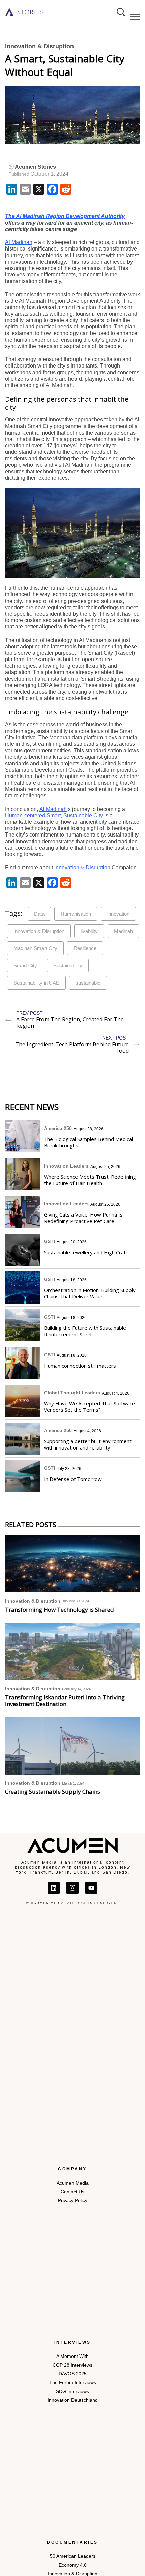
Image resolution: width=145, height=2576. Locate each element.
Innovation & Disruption (39, 46)
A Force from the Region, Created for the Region (70, 1022)
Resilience (85, 948)
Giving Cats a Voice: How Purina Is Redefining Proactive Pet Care (83, 1218)
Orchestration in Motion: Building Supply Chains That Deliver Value (90, 1293)
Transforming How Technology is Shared (60, 1610)
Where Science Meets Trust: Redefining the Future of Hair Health (90, 1180)
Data (39, 914)
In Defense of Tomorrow (73, 1479)
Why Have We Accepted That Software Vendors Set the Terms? (89, 1407)
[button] (135, 18)
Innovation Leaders (66, 1166)
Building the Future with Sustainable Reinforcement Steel (85, 1331)
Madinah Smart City (35, 948)
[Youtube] (91, 1888)
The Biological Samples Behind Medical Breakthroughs (88, 1142)
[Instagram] (72, 1888)
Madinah (123, 931)
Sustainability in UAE (36, 983)
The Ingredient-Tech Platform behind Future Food (72, 1047)
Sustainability (68, 965)
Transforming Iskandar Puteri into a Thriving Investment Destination (65, 1701)
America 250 (58, 1128)
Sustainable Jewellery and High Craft (86, 1252)
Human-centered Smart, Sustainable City (54, 815)
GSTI (49, 1241)
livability (89, 931)
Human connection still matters (80, 1366)
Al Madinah (19, 242)
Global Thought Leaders (72, 1393)
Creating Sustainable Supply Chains (53, 1792)
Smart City (25, 965)
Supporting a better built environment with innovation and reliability (88, 1444)
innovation (118, 914)
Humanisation (76, 914)
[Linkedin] (54, 1888)
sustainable (88, 983)
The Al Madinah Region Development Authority (65, 216)
